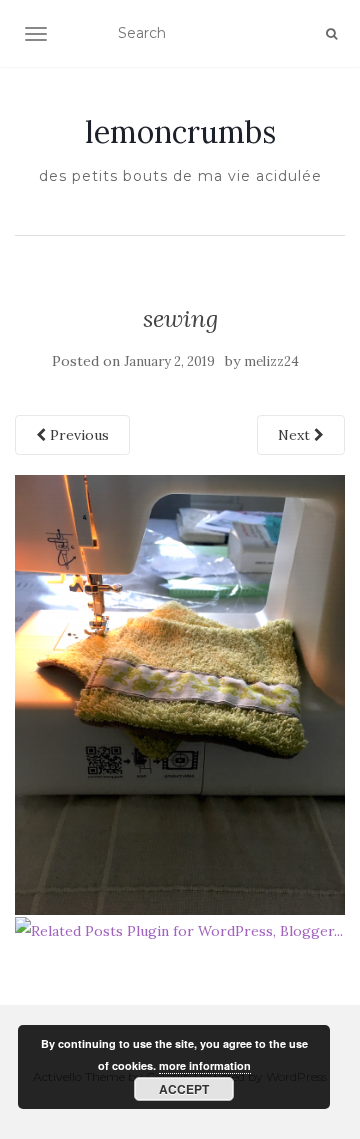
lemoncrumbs (180, 132)
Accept (184, 1089)
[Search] (331, 34)
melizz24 (271, 361)
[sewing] (180, 694)
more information (205, 1065)
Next (296, 435)
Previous (77, 435)
